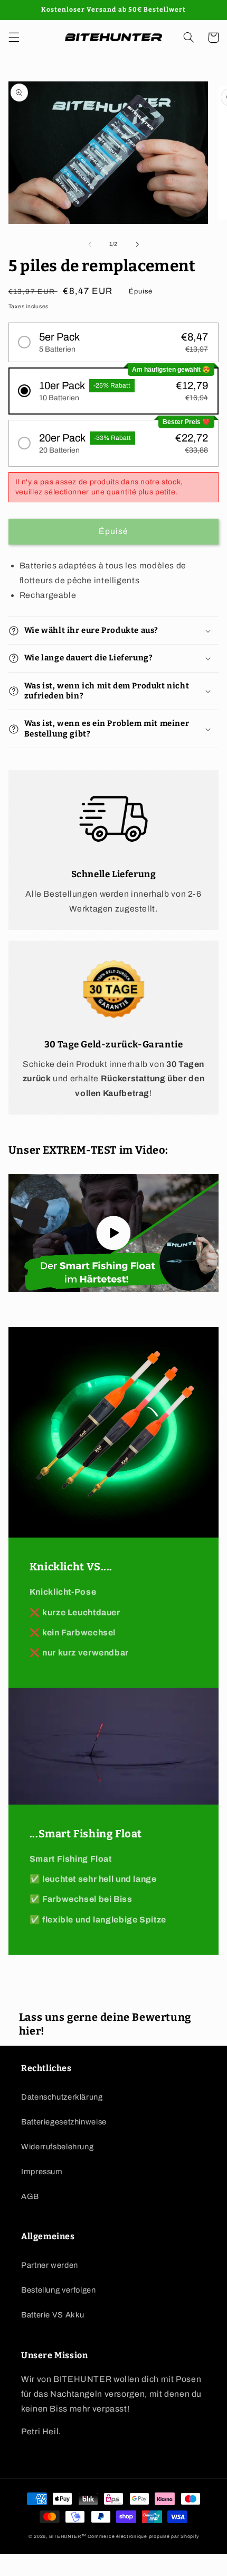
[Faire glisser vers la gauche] (90, 244)
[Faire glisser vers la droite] (137, 244)
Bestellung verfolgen (59, 2290)
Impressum (42, 2172)
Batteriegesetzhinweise (64, 2122)
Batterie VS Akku (53, 2315)
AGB (30, 2196)
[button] (14, 38)
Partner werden (50, 2265)
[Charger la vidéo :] (114, 1233)
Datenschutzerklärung (62, 2097)
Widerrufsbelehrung (57, 2147)
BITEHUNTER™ (68, 2536)
